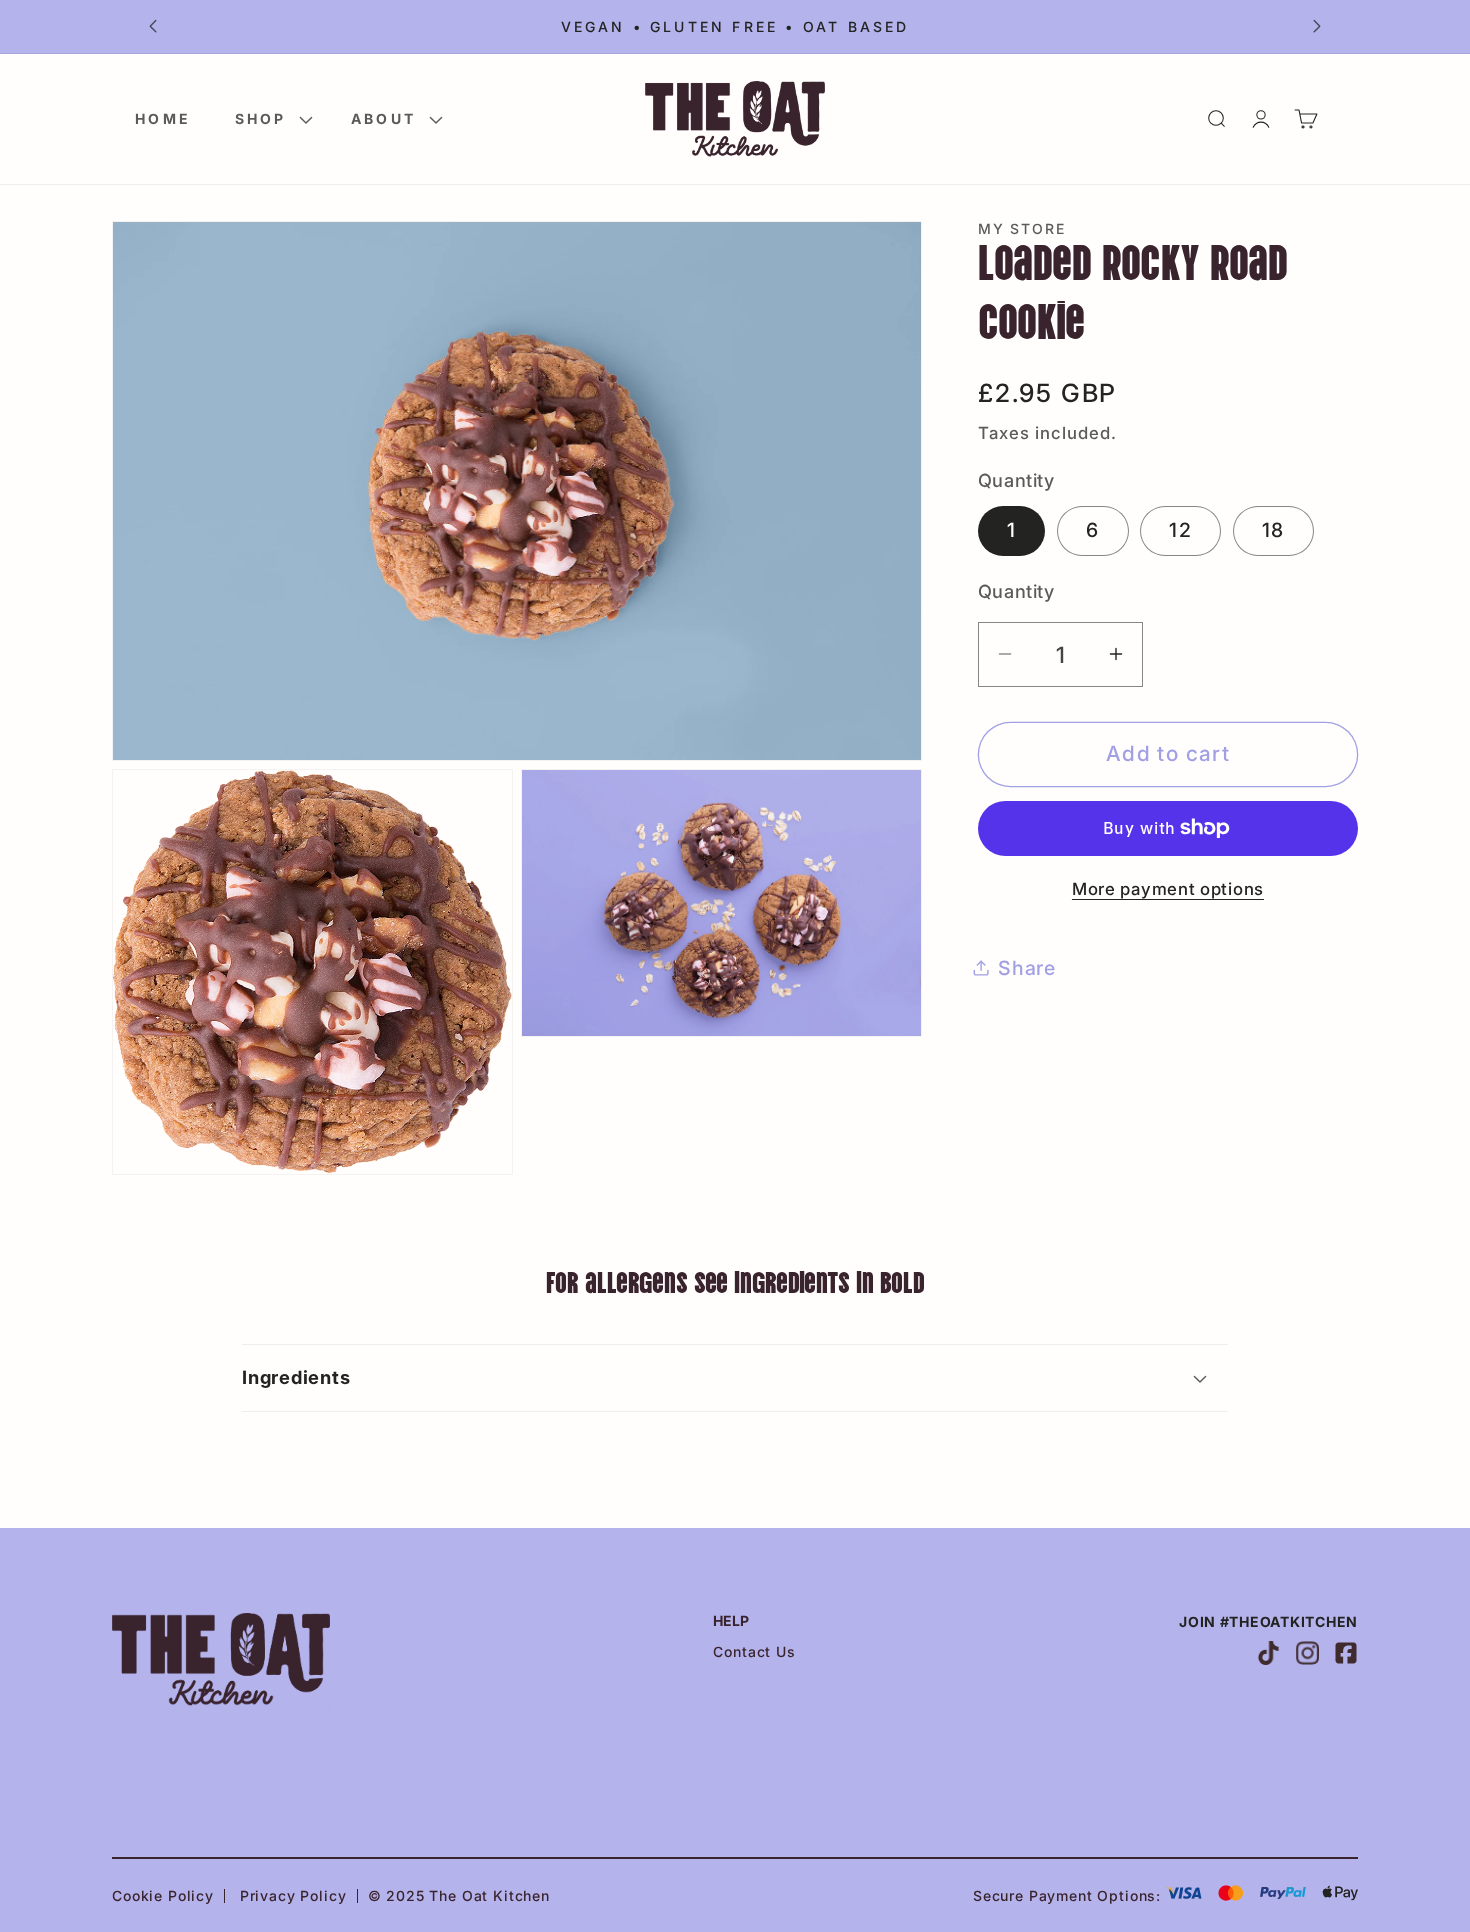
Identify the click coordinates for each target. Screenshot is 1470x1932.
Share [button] (1027, 967)
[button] (271, 118)
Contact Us (754, 1651)
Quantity (1016, 591)
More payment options (1168, 889)
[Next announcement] (1317, 26)
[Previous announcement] (153, 26)
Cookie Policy (163, 1896)
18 (1273, 530)
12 (1180, 530)
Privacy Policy (293, 1896)
